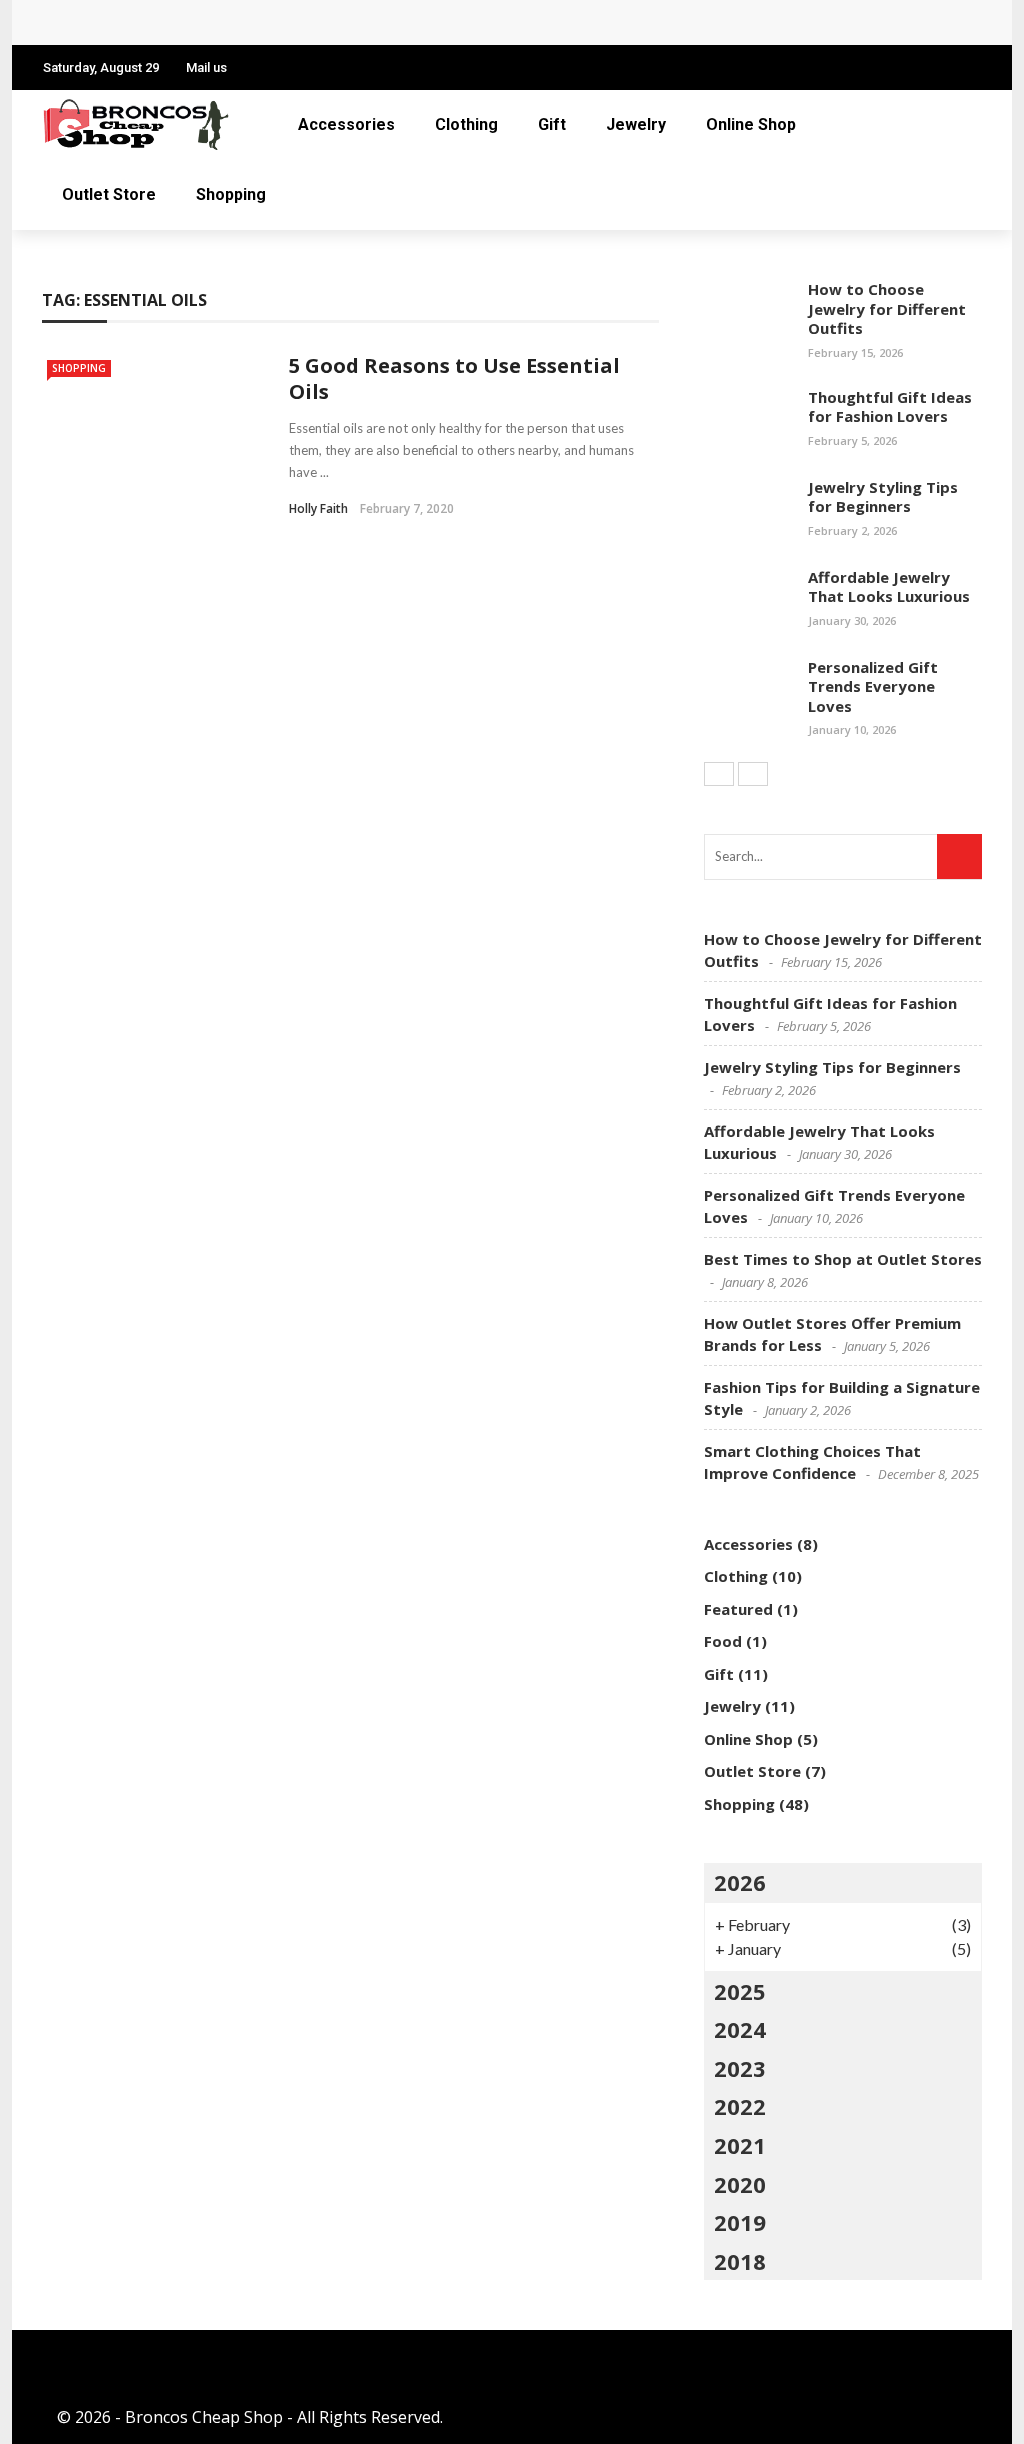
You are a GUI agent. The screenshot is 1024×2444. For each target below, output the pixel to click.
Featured (738, 1609)
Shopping (231, 194)
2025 (740, 1991)
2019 (740, 2222)
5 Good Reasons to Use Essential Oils (454, 378)
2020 (740, 2184)
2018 (740, 2261)
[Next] (753, 774)
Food (723, 1641)
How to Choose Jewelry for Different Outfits (887, 308)
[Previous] (719, 774)
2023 (740, 2068)
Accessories (346, 124)
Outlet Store (109, 194)
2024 (740, 2029)
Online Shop (751, 124)
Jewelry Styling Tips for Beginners (883, 497)
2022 (740, 2106)
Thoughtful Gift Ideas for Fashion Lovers (890, 407)
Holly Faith (318, 508)
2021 (740, 2145)
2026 (740, 1882)
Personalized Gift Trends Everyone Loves (230, 22)
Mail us (206, 67)
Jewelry (636, 124)
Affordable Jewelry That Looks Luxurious (889, 587)
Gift (552, 124)
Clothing (466, 124)
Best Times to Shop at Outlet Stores (843, 1259)
